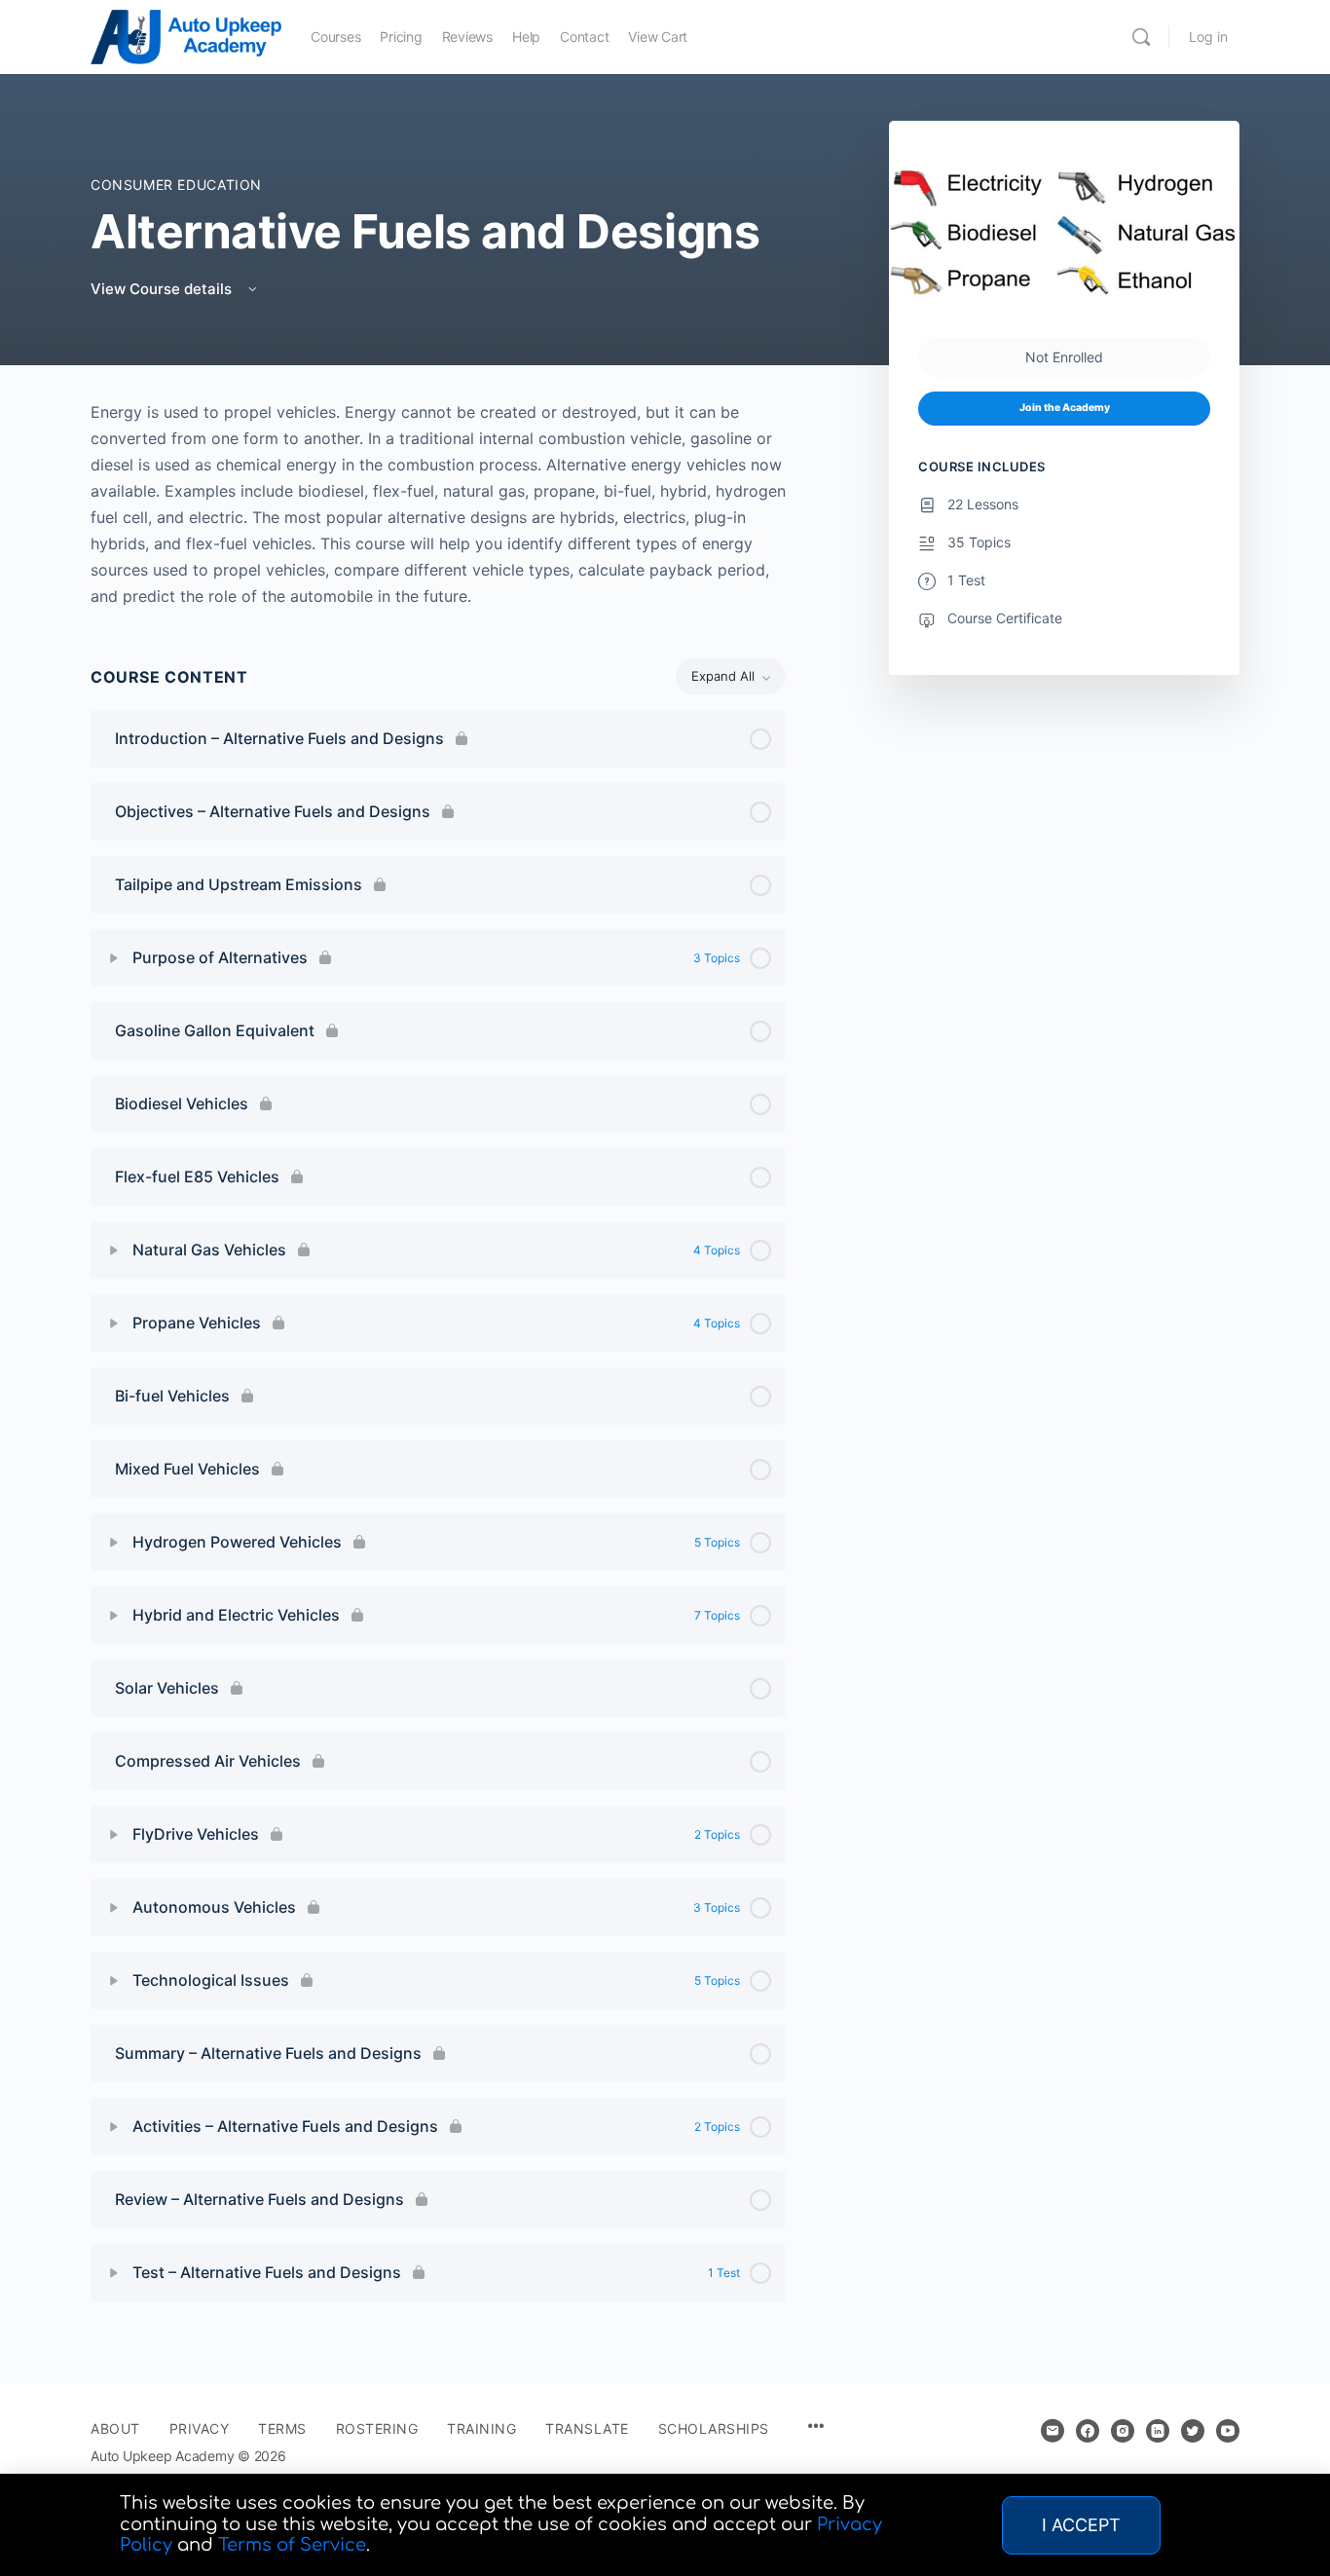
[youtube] (1228, 2431)
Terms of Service (292, 2545)
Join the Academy (1065, 408)
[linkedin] (1158, 2431)
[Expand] (114, 958)
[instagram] (1123, 2431)
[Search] (1141, 37)
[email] (1053, 2431)
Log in (1208, 37)
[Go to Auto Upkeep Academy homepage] (186, 36)
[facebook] (1088, 2431)
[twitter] (1193, 2431)
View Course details (163, 289)
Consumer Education (176, 185)
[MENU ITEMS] (816, 2427)
